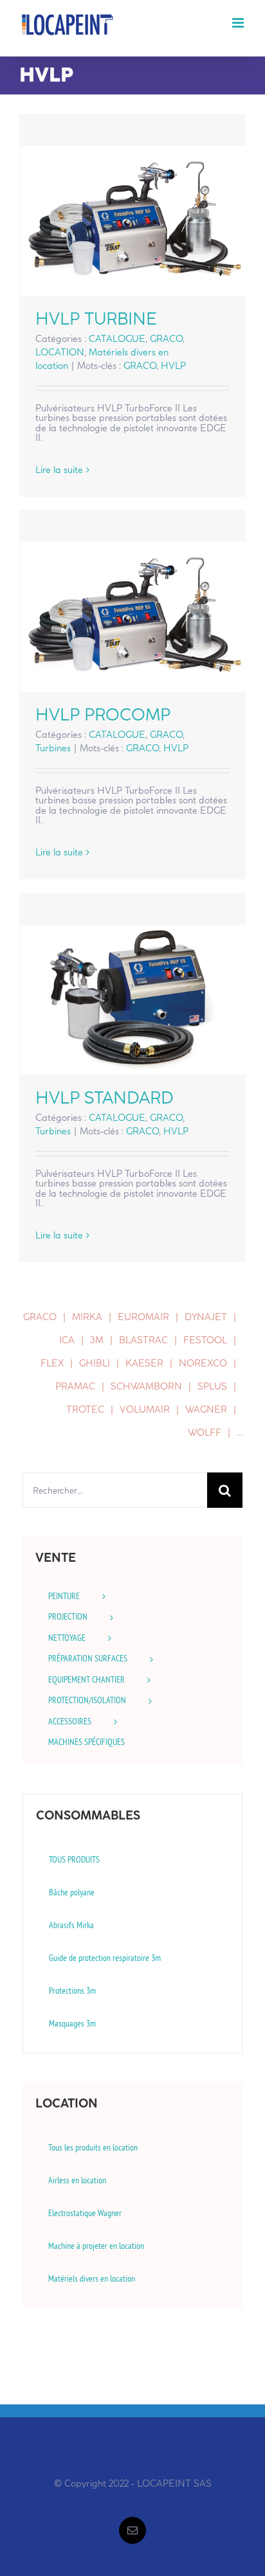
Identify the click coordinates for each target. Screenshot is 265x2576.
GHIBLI (95, 1363)
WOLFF (205, 1433)
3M (97, 1340)
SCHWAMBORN (146, 1386)
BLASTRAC (143, 1340)
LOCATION (60, 352)
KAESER (144, 1363)
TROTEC (85, 1409)
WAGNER (206, 1409)
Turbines (53, 748)
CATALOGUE (117, 339)
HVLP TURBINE (133, 221)
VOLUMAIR (145, 1409)
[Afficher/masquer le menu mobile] (239, 23)
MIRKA (87, 1317)
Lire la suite (59, 470)
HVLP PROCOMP (133, 617)
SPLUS (212, 1386)
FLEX (52, 1363)
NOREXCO (203, 1363)
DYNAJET (206, 1317)
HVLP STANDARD (133, 1000)
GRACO (166, 339)
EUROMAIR (143, 1317)
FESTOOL (205, 1340)
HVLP (173, 366)
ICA (67, 1340)
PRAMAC (75, 1386)
